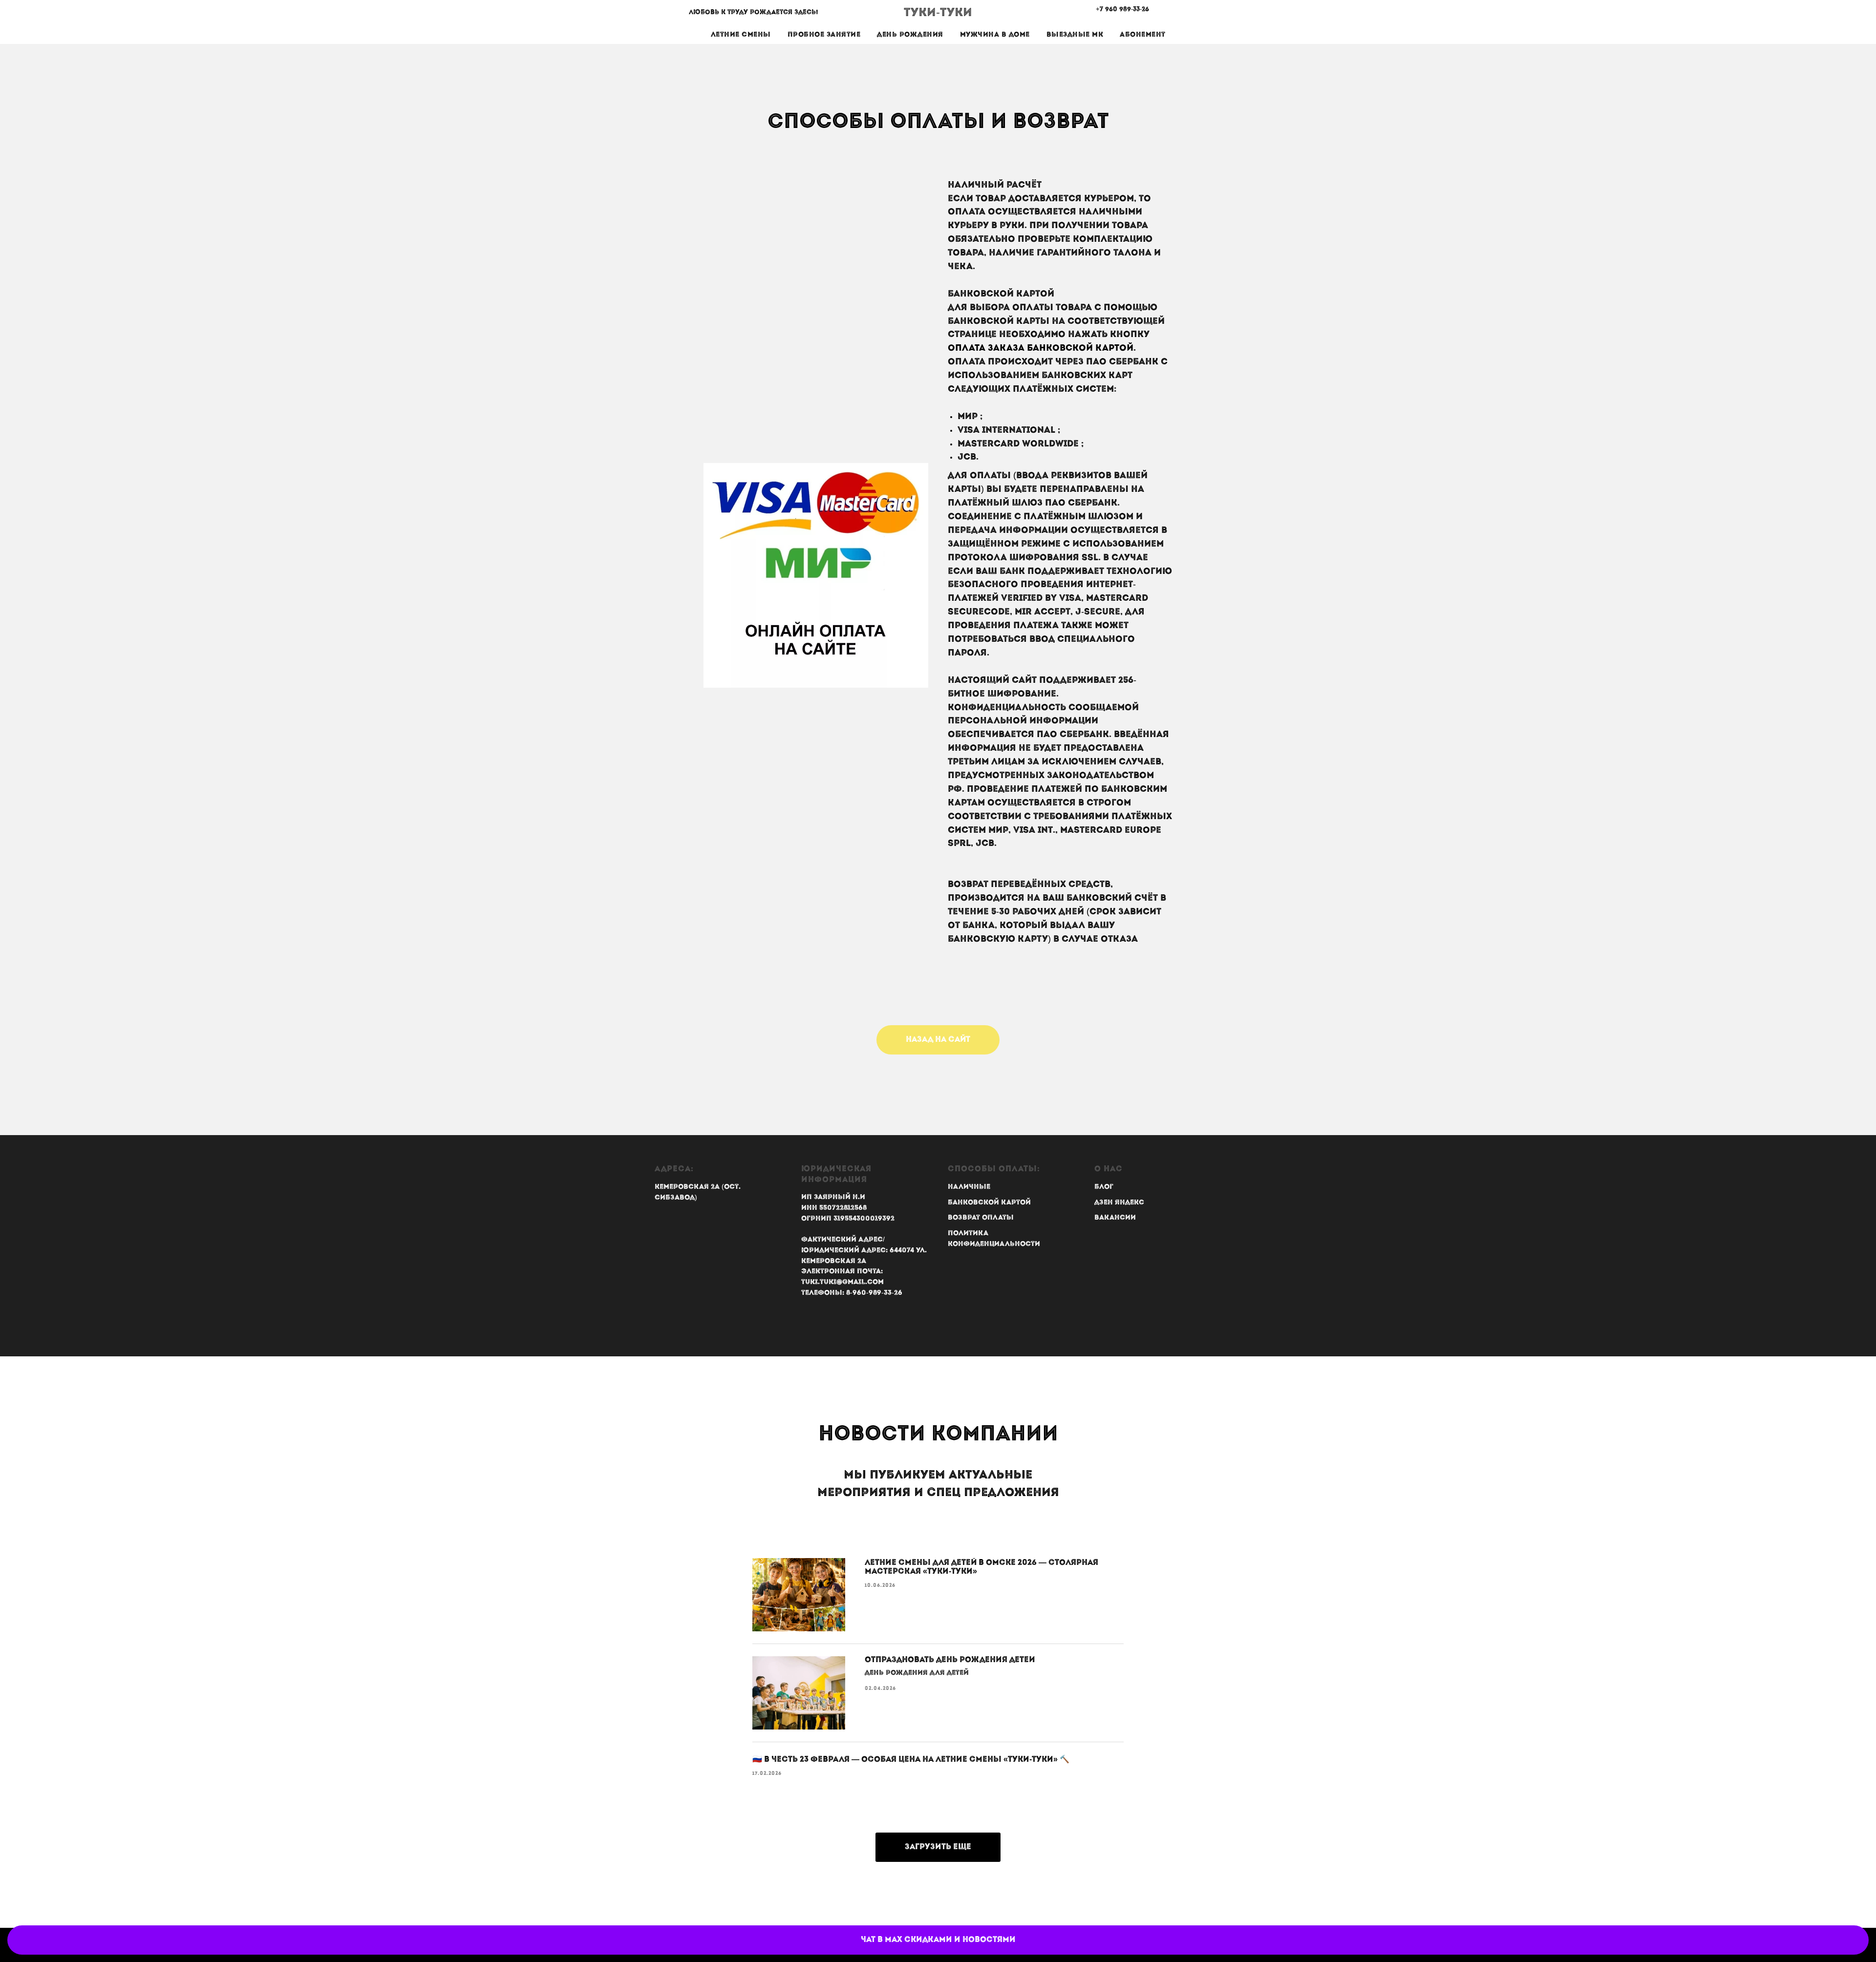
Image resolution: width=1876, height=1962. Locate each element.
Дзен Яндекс (1119, 1203)
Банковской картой (989, 1203)
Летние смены (741, 35)
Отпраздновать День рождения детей (950, 1660)
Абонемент (1143, 35)
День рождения (910, 35)
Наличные (969, 1187)
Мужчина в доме (995, 35)
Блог (1104, 1187)
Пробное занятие (824, 35)
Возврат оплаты (981, 1218)
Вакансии (1115, 1218)
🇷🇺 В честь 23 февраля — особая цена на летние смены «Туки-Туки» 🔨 (911, 1760)
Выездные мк (1075, 35)
